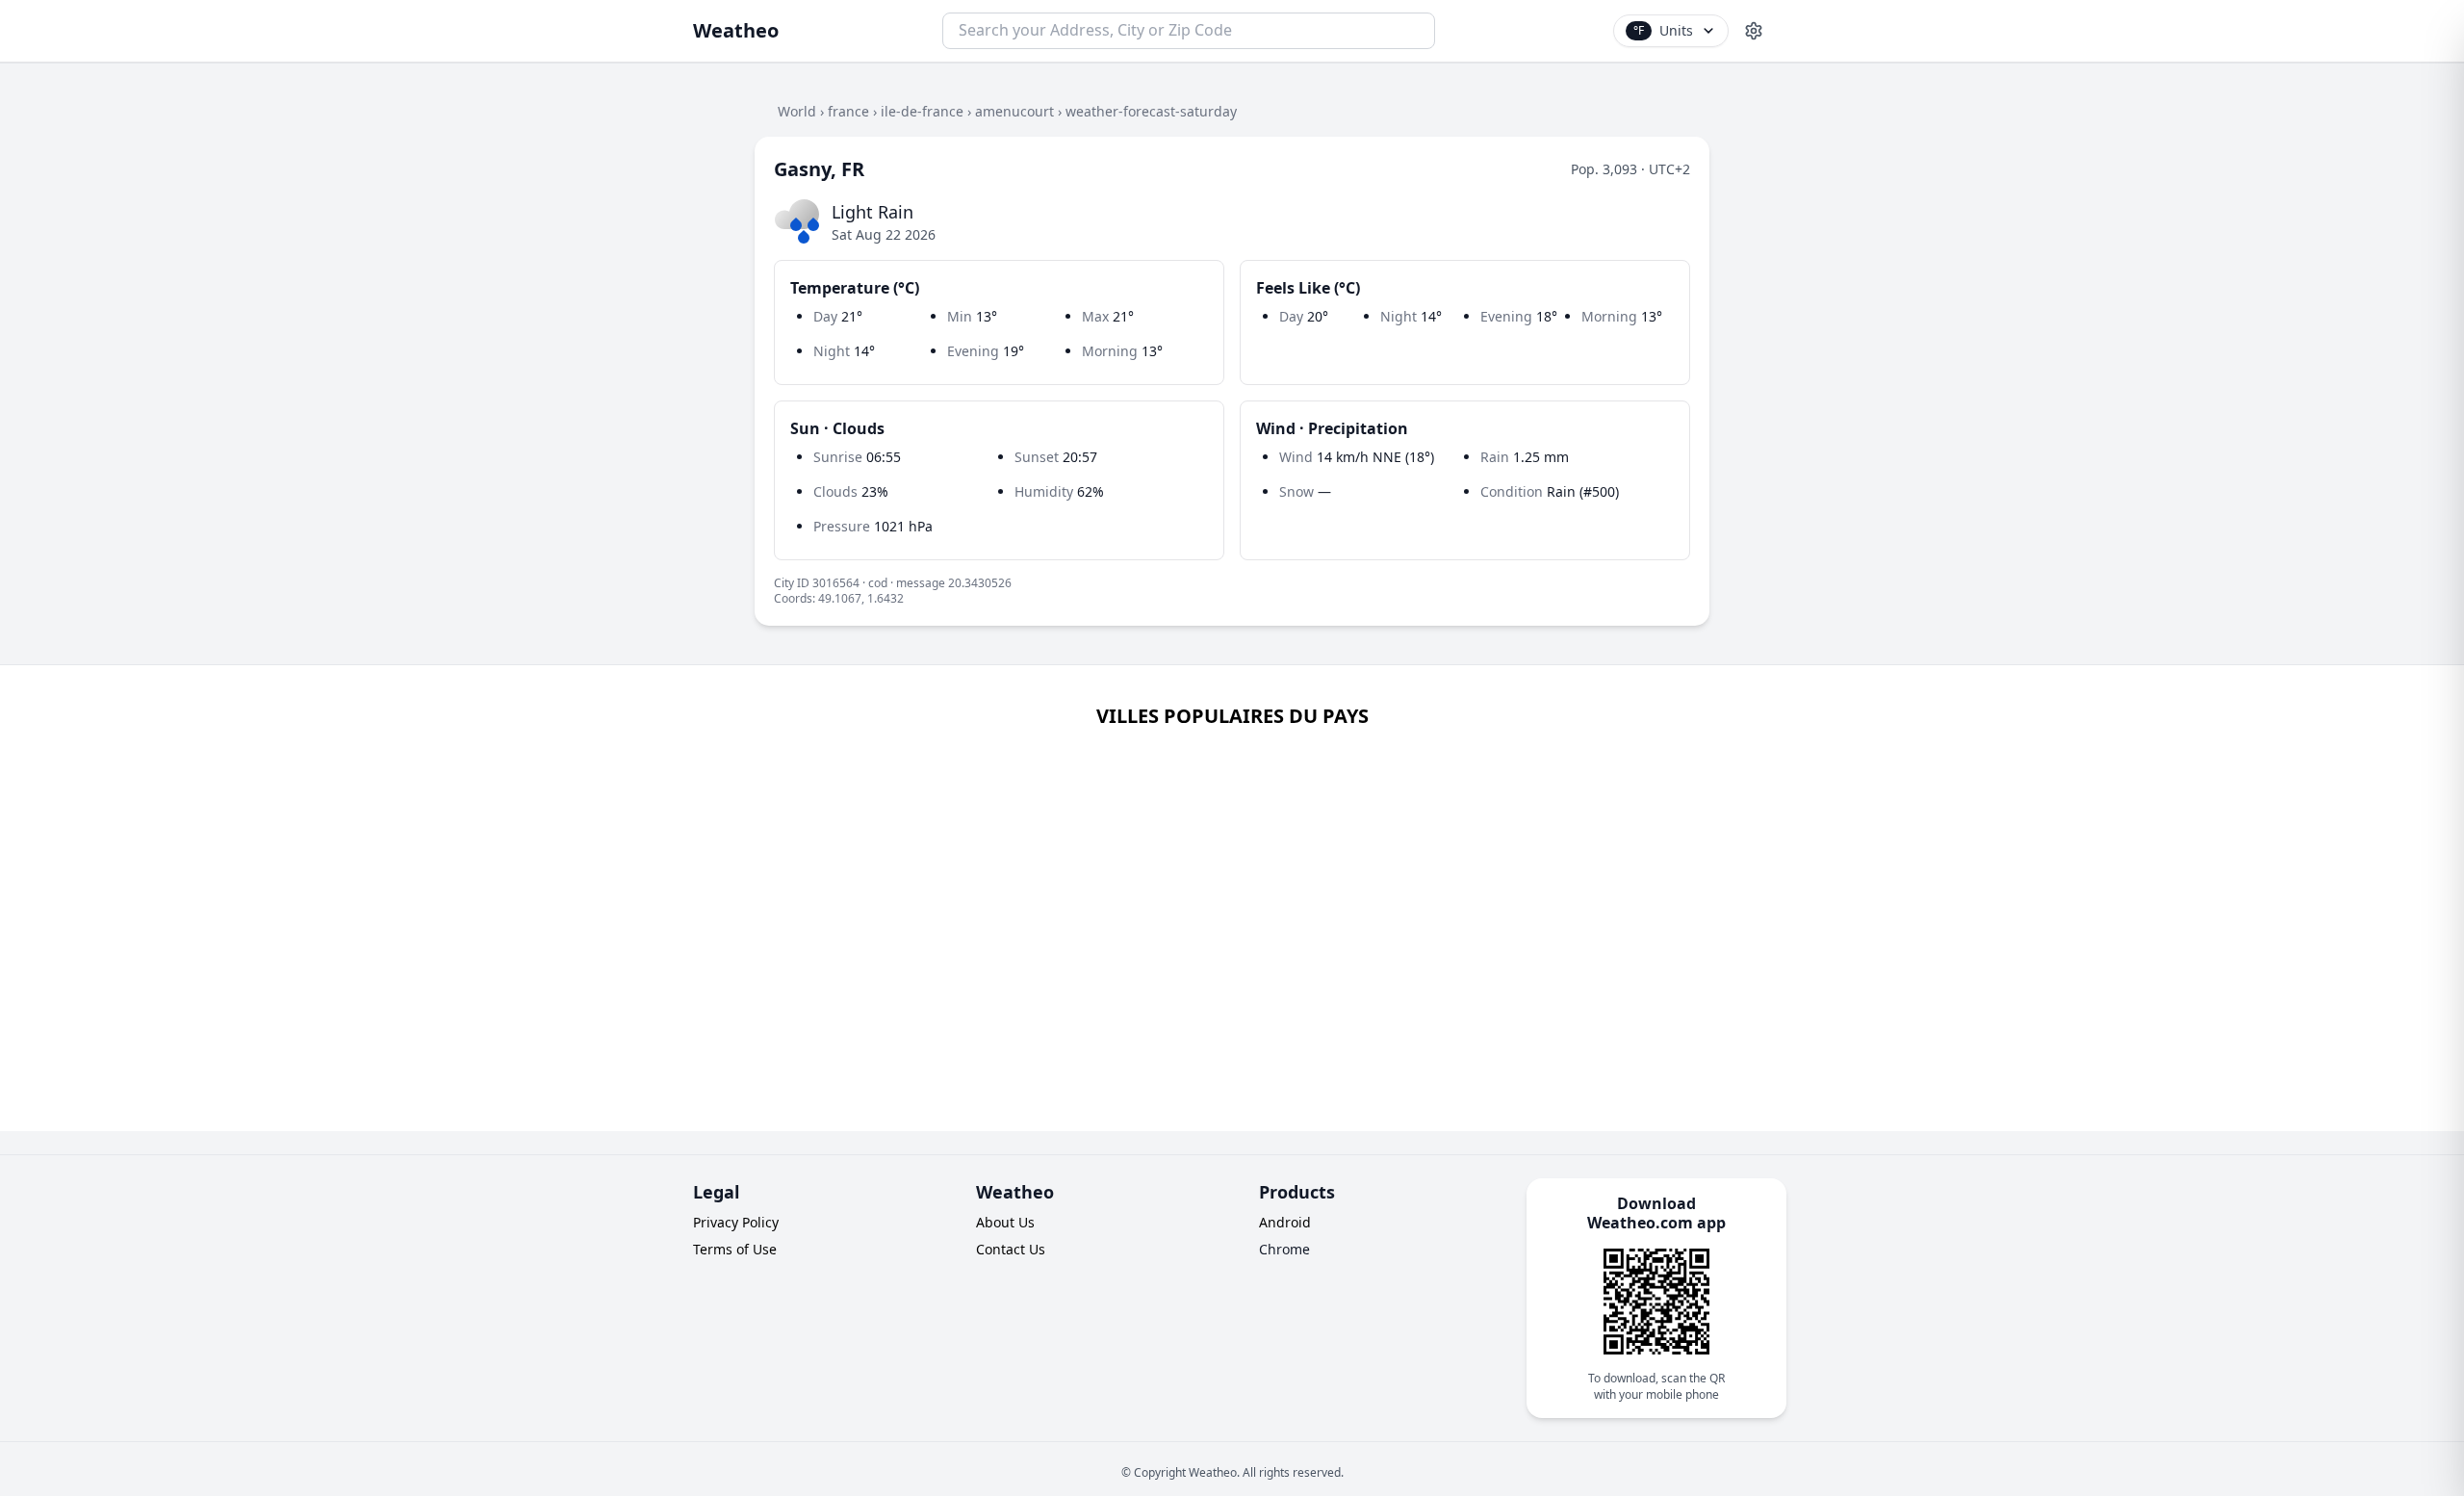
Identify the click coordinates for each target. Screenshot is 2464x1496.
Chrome (1284, 1249)
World (797, 111)
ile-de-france (922, 111)
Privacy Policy (736, 1222)
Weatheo (736, 30)
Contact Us (1011, 1249)
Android (1285, 1222)
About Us (1005, 1222)
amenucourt (1014, 111)
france (848, 111)
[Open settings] (1754, 31)
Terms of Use (735, 1249)
